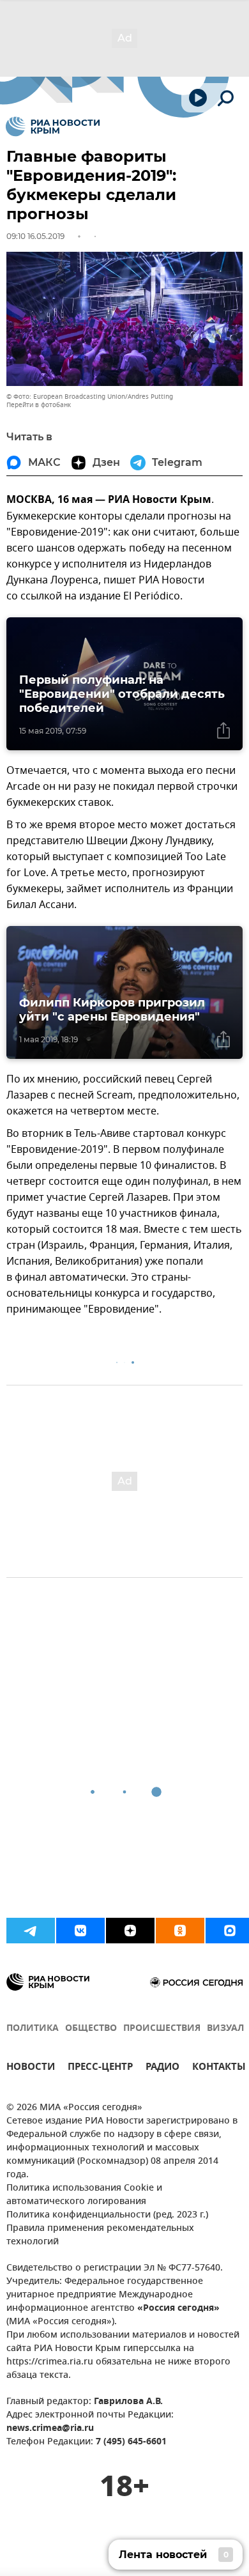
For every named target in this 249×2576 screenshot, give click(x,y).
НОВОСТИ (31, 2068)
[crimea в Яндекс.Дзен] (130, 1931)
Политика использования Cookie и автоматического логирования (84, 2195)
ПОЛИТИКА (33, 2029)
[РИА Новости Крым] (53, 127)
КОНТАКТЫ (219, 2068)
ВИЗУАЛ (225, 2029)
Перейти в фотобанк (39, 405)
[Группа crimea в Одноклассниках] (180, 1931)
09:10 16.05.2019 (35, 236)
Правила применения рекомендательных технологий (100, 2235)
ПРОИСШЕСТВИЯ (162, 2029)
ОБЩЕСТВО (91, 2029)
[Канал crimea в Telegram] (31, 1931)
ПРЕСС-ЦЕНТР (100, 2068)
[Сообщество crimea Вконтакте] (80, 1931)
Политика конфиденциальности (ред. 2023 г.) (107, 2215)
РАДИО (162, 2068)
